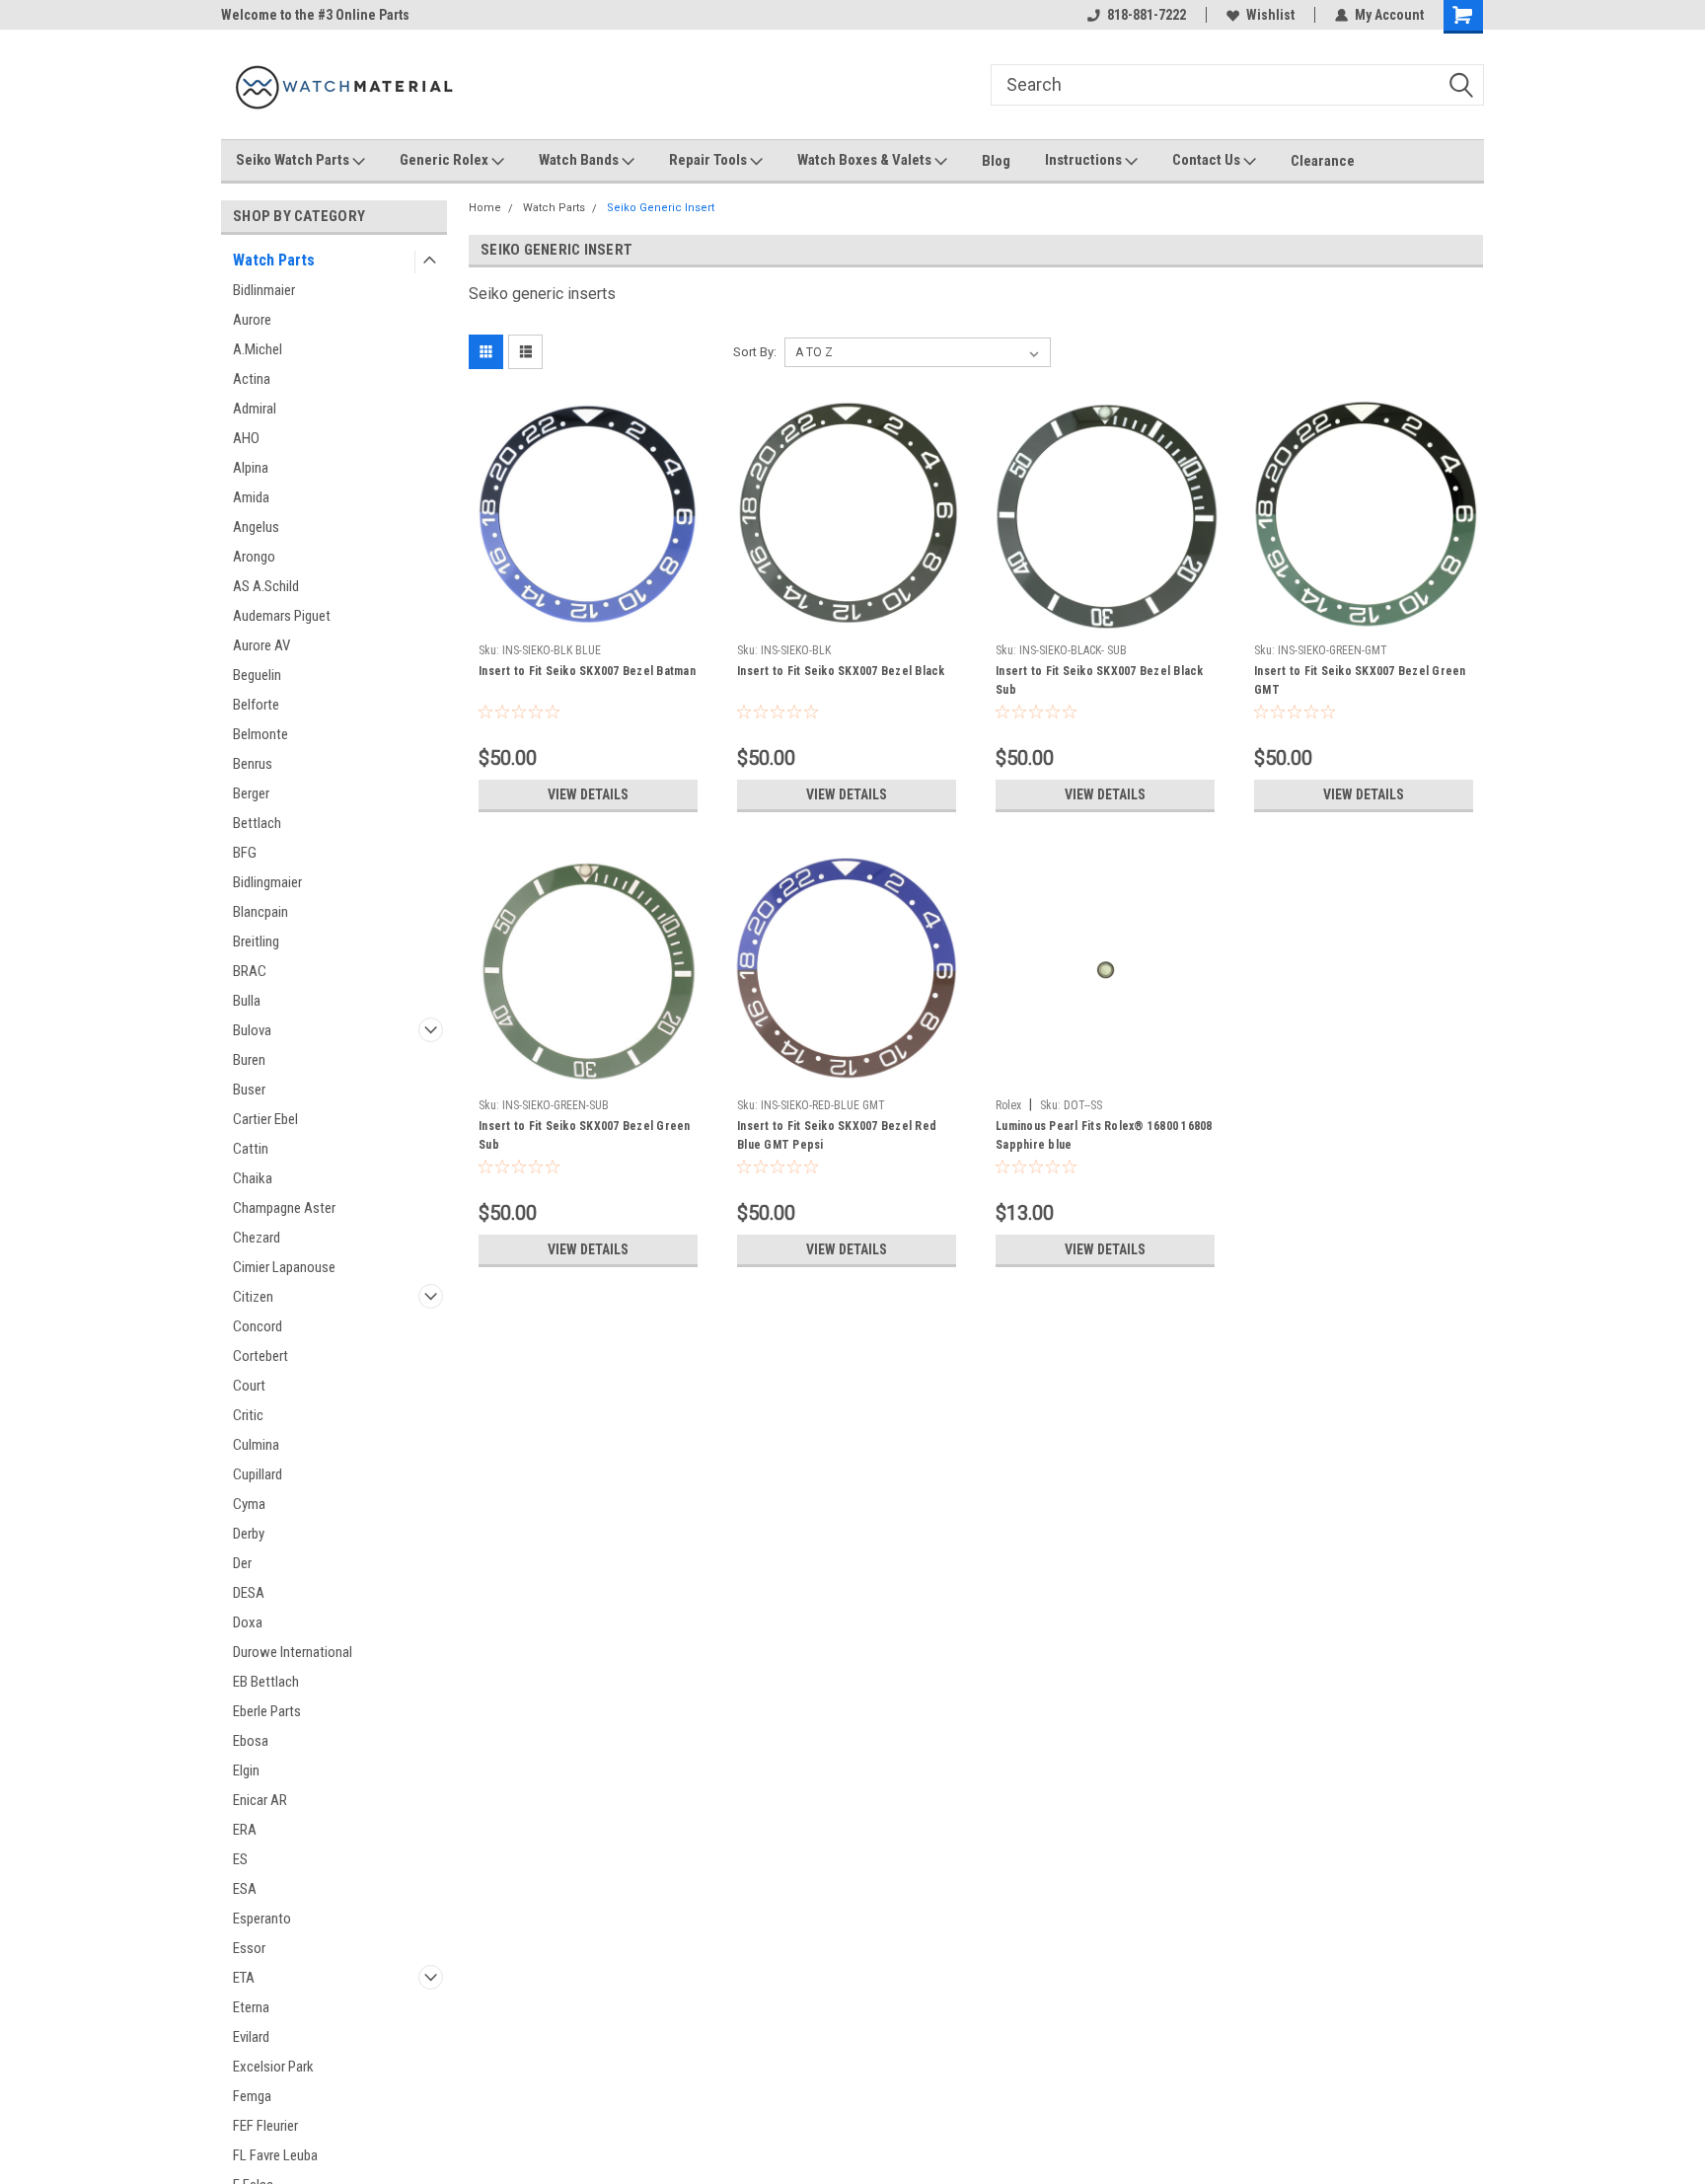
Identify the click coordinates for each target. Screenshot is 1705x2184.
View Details (588, 794)
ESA (245, 1889)
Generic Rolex (445, 160)
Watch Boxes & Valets (866, 160)
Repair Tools (709, 160)
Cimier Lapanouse (284, 1267)
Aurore (252, 320)
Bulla (247, 1001)
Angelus (256, 527)
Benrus (253, 764)
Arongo (254, 557)
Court (249, 1386)
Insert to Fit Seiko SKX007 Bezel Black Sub (1100, 680)
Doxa (248, 1622)
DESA (249, 1593)
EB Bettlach (266, 1682)
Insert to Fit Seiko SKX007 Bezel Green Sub (585, 1135)
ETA (244, 1978)
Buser (249, 1090)
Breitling (256, 941)
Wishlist (1270, 15)
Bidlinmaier (264, 290)
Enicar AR (260, 1800)
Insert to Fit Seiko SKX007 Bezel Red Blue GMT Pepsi (837, 1135)
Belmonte (260, 734)
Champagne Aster (284, 1208)
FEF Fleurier (265, 2126)
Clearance (1323, 161)
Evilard (251, 2037)
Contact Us (1208, 160)
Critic (248, 1415)
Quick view (588, 620)
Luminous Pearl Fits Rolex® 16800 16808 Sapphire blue (1104, 1135)
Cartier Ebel (265, 1119)
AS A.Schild (266, 586)
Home (485, 208)
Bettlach (257, 823)
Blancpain (260, 912)
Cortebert (260, 1356)
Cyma (249, 1504)
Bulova (252, 1030)
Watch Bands (580, 160)
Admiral (255, 409)
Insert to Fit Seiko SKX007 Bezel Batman (587, 671)
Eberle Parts (267, 1711)
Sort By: (755, 352)
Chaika (253, 1178)
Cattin (251, 1149)
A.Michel (258, 349)
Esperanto (262, 1919)
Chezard (257, 1238)
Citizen (253, 1297)
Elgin (246, 1770)
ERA (245, 1830)
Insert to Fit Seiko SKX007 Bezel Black (841, 671)
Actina (252, 379)
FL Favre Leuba (275, 2155)
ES (240, 1859)
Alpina (251, 468)
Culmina (256, 1445)
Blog (996, 161)
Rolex (1008, 1105)
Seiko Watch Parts (294, 160)
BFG (245, 853)
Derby (249, 1534)
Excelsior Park (273, 2067)
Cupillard (258, 1474)
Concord (258, 1326)
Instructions (1085, 160)
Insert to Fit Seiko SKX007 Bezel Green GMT (1360, 680)
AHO (246, 438)
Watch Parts (274, 260)
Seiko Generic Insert (661, 208)
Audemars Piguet (282, 616)
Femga (252, 2096)
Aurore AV (261, 645)
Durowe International (293, 1652)
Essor (249, 1948)
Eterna (251, 2007)
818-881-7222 (1147, 15)
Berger (251, 793)
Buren (249, 1060)
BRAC (250, 971)
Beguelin (257, 675)
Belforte (256, 705)
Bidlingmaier (267, 882)
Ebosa (251, 1741)
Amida (251, 497)
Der (242, 1563)
